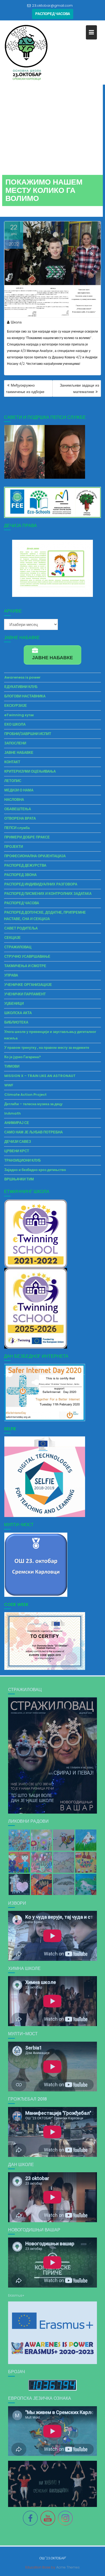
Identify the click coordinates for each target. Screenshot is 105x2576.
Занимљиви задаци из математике (79, 388)
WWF (9, 1085)
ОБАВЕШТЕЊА (18, 809)
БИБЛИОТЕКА (16, 1022)
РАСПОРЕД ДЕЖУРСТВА (25, 865)
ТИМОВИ (12, 1066)
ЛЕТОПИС (13, 781)
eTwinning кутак (19, 715)
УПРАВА (11, 975)
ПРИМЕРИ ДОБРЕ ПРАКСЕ (27, 837)
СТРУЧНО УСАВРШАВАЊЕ (27, 956)
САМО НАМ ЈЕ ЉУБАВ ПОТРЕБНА (34, 1132)
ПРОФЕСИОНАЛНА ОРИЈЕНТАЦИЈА (35, 856)
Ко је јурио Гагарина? (23, 1057)
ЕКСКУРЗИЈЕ (16, 706)
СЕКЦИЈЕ (13, 938)
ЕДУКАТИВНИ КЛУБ (21, 687)
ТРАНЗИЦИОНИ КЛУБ (22, 1160)
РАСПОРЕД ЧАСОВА (53, 14)
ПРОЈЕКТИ (14, 847)
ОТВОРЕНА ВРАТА (20, 818)
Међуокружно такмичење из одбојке (25, 388)
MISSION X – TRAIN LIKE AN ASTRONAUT (40, 1076)
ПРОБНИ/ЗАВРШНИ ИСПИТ (28, 734)
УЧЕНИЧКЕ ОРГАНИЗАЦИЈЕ (28, 985)
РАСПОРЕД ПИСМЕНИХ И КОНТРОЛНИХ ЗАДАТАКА (48, 894)
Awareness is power (22, 677)
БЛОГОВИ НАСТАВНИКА (25, 696)
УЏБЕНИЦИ (14, 1004)
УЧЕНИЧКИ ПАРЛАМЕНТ (25, 994)
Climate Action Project (25, 1095)
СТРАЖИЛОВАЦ (18, 947)
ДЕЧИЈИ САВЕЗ (18, 1142)
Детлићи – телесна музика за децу (33, 1104)
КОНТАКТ (12, 762)
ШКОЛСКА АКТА (18, 1013)
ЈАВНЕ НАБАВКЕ (19, 753)
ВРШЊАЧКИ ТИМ (19, 1179)
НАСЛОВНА (14, 800)
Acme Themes (68, 2567)
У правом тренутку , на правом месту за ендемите (47, 1048)
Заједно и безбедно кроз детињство (35, 1170)
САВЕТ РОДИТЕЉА (21, 928)
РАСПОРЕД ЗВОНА (20, 875)
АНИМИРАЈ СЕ (17, 1123)
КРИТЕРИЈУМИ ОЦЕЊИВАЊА (30, 771)
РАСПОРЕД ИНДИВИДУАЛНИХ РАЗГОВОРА (41, 884)
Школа (16, 322)
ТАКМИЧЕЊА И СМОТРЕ (25, 966)
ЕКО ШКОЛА (15, 724)
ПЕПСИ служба (17, 828)
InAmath (13, 1113)
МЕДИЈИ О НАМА (19, 790)
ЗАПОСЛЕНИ (15, 743)
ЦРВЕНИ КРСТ (17, 1151)
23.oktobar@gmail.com (52, 6)
